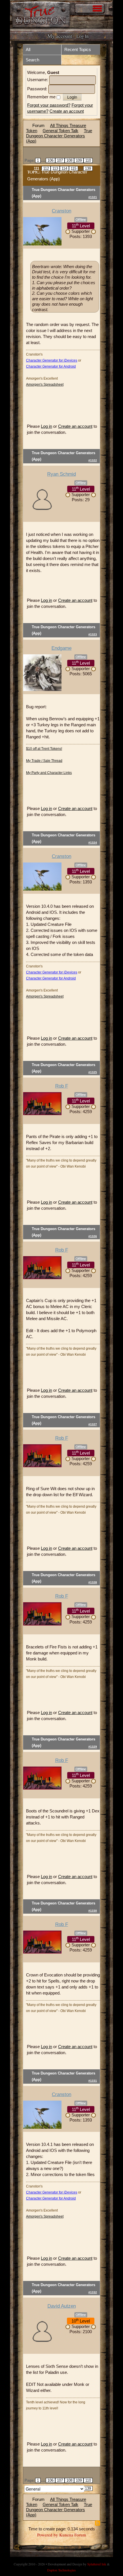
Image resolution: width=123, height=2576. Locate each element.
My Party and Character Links (49, 773)
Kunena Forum (73, 2535)
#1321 (93, 197)
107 (60, 160)
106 (50, 160)
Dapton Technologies (61, 2570)
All (28, 49)
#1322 (93, 460)
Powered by (48, 2535)
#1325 (93, 1072)
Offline (81, 220)
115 (74, 168)
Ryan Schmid (61, 474)
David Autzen (62, 2306)
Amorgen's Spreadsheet (45, 385)
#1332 (93, 2292)
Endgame (61, 648)
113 (55, 168)
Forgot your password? (49, 105)
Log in (46, 426)
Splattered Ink (97, 2564)
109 (79, 160)
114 (64, 168)
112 (46, 168)
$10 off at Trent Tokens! (44, 749)
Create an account (67, 111)
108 (69, 160)
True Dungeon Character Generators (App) (59, 136)
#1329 (93, 1747)
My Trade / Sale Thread (44, 761)
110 (88, 160)
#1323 (93, 634)
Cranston (61, 211)
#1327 (93, 1424)
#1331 (93, 2081)
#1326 (93, 1236)
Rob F (62, 1086)
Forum (38, 125)
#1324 (93, 843)
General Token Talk (60, 131)
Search (32, 60)
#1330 (93, 1911)
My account (60, 36)
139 (88, 168)
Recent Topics (78, 49)
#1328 (93, 1582)
